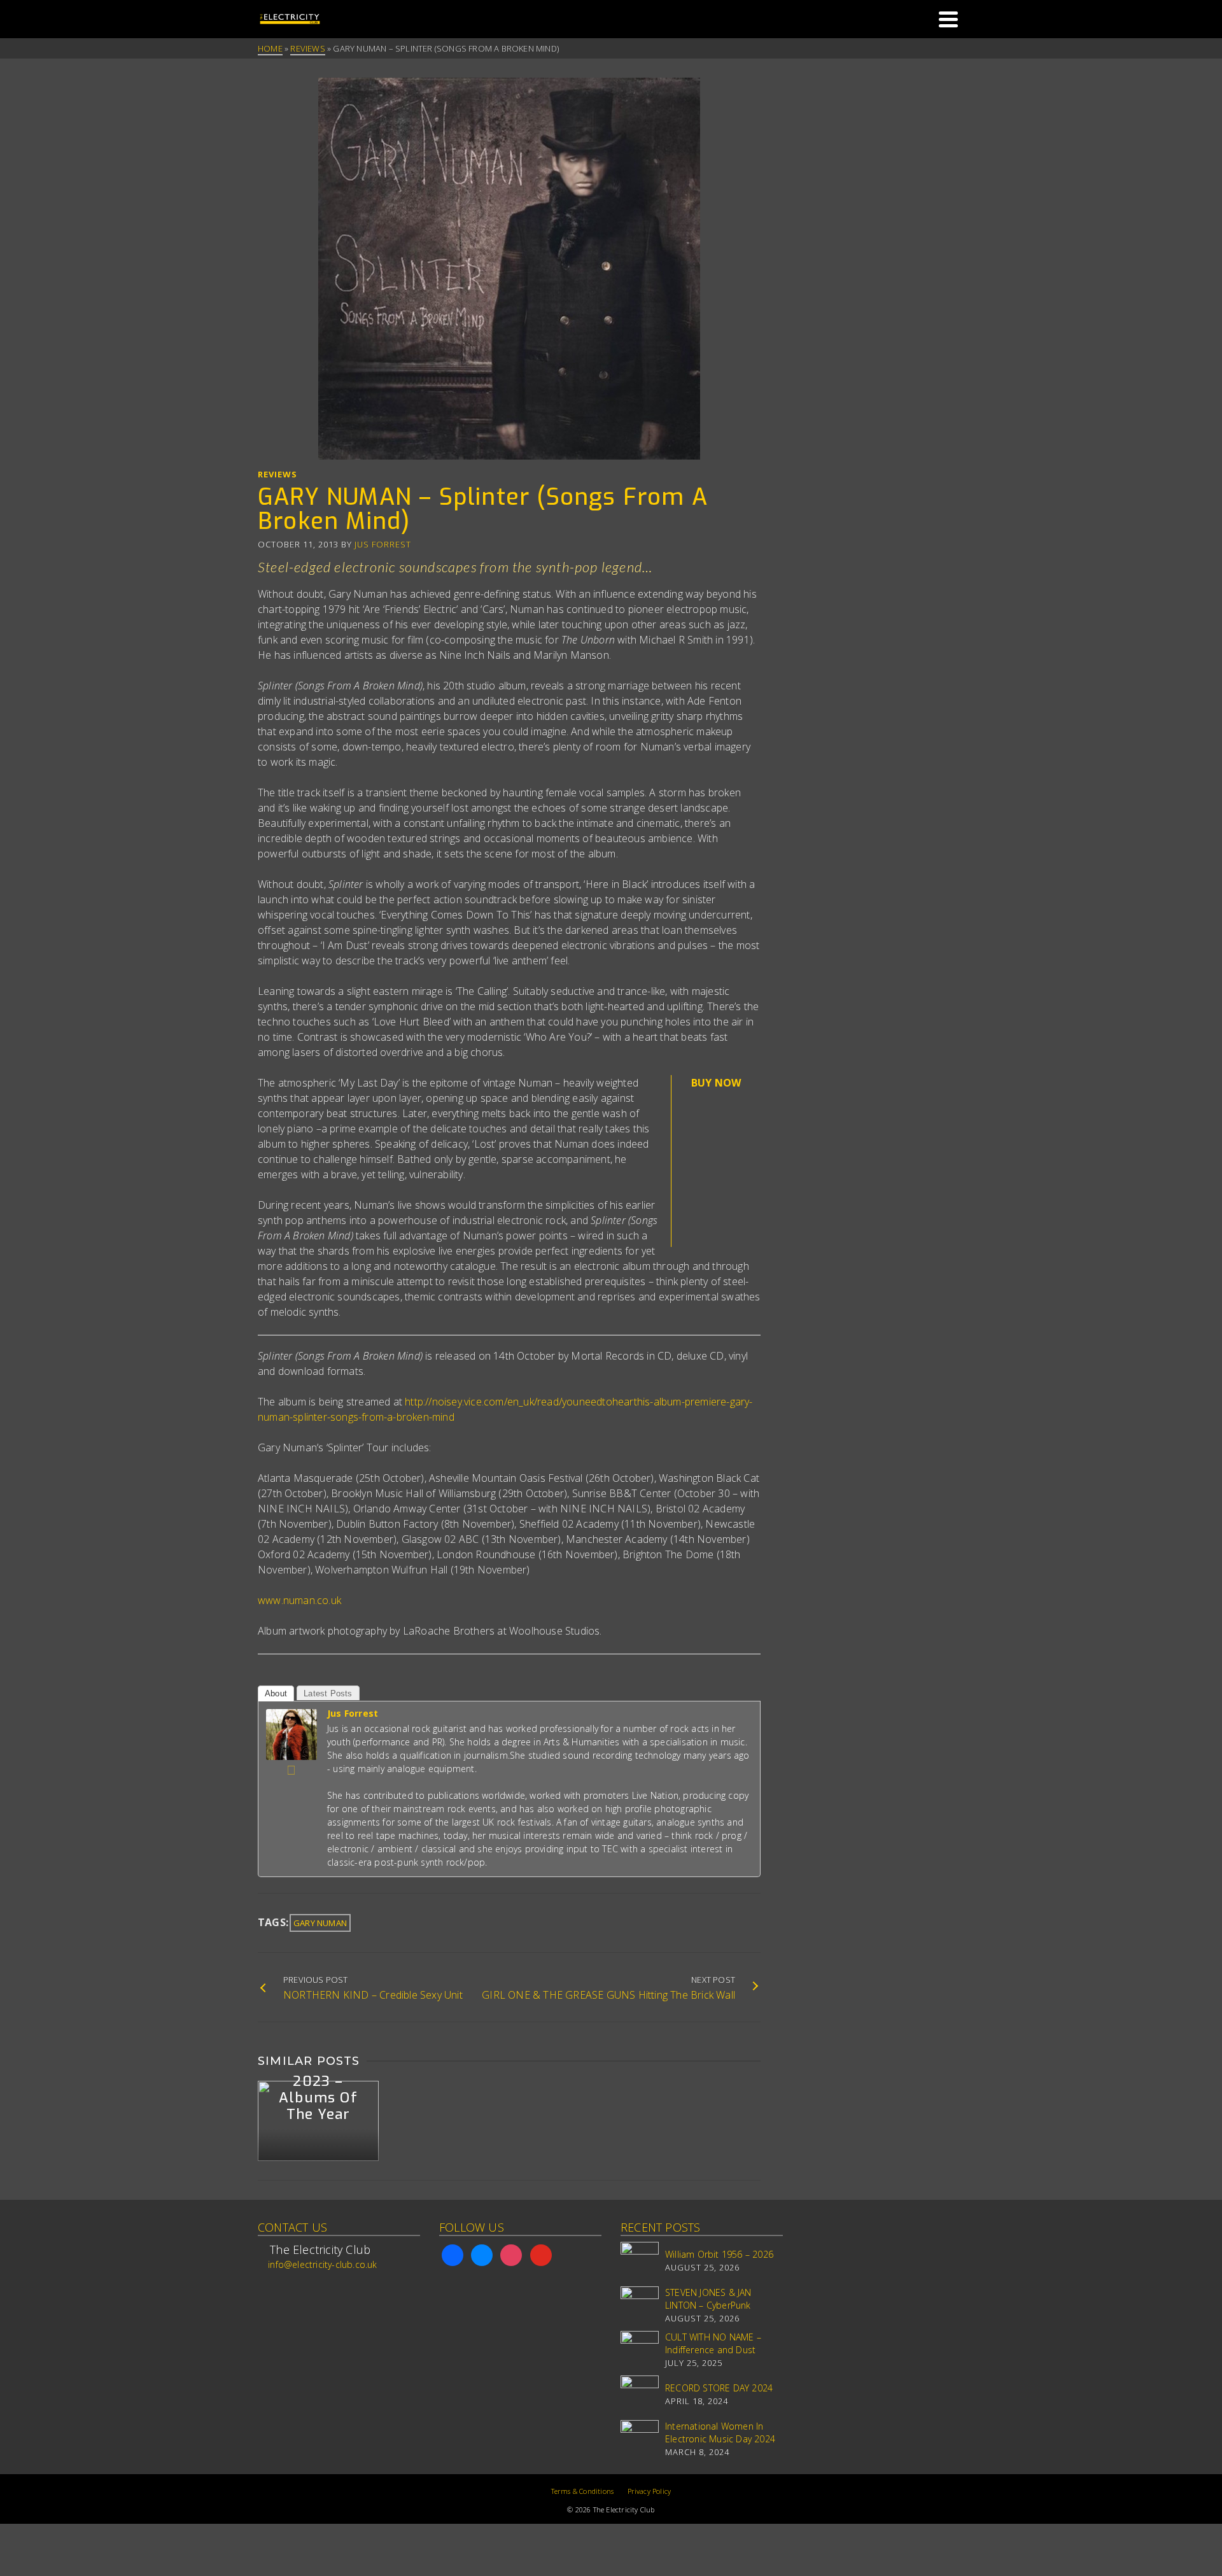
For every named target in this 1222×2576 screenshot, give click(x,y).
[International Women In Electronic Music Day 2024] (640, 2439)
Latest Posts (328, 1693)
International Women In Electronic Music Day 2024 (720, 2432)
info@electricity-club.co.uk (322, 2264)
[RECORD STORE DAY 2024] (640, 2395)
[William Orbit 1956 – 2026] (640, 2261)
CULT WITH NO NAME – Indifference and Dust (713, 2343)
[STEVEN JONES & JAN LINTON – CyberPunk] (640, 2305)
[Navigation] (948, 19)
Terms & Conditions (583, 2491)
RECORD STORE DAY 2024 (719, 2388)
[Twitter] (291, 1770)
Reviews (277, 474)
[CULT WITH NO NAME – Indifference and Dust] (640, 2350)
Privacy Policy (650, 2491)
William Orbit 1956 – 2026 (719, 2254)
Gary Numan (320, 1923)
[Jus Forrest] (291, 1733)
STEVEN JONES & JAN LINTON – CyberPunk (708, 2299)
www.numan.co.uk (299, 1600)
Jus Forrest (383, 544)
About (276, 1693)
